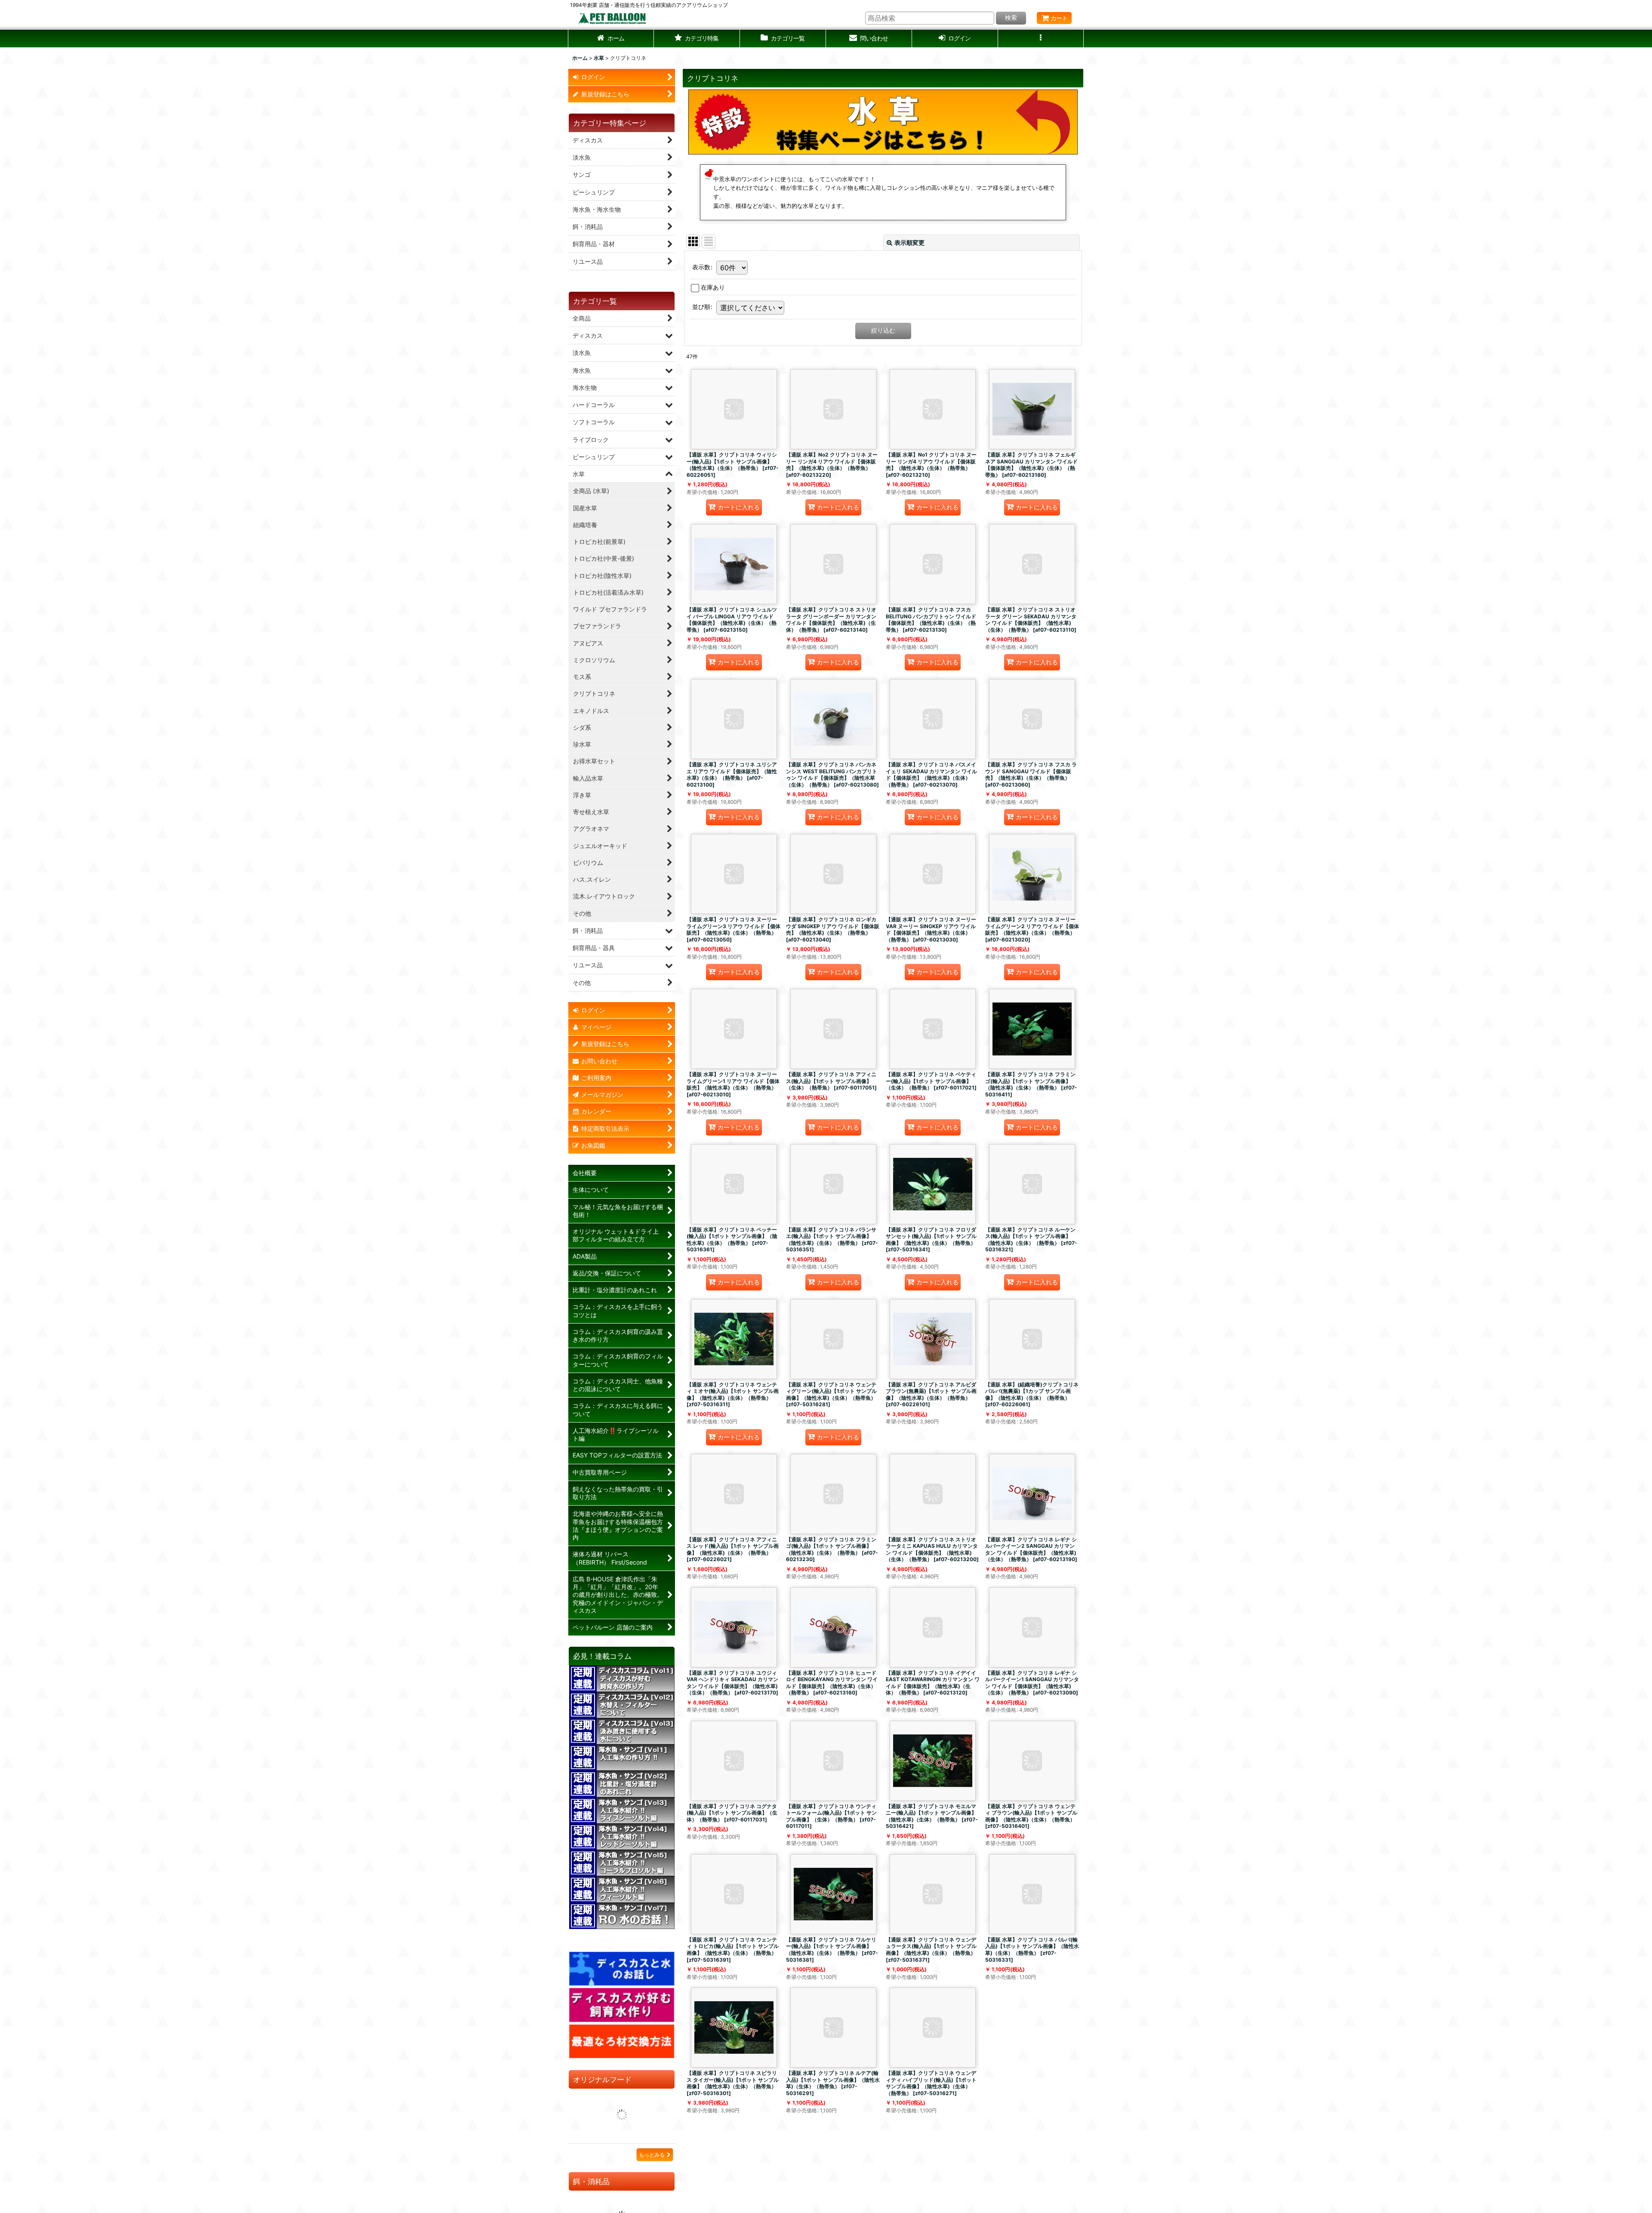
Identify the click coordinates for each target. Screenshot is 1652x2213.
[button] (697, 39)
